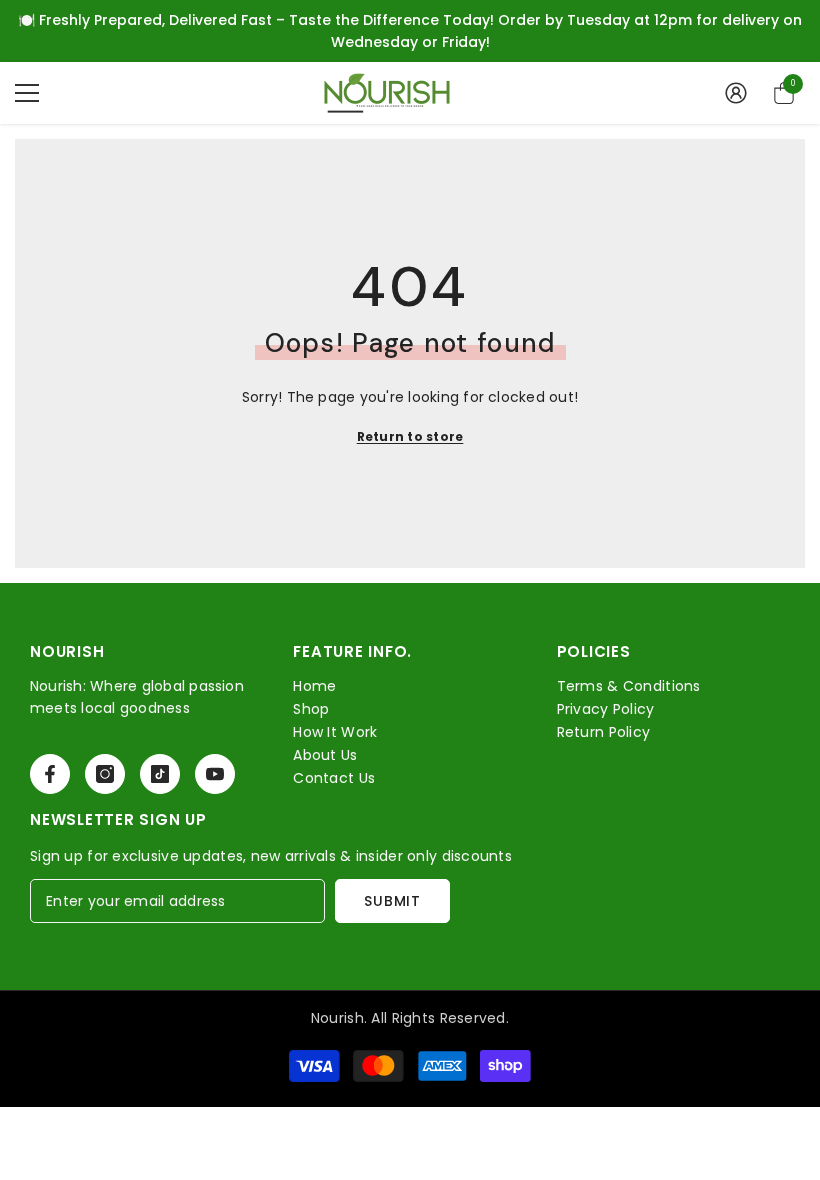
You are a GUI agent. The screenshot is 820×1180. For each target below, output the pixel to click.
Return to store (410, 436)
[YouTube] (215, 774)
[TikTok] (160, 774)
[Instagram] (105, 774)
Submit (392, 901)
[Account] (736, 93)
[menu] (27, 93)
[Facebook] (50, 774)
